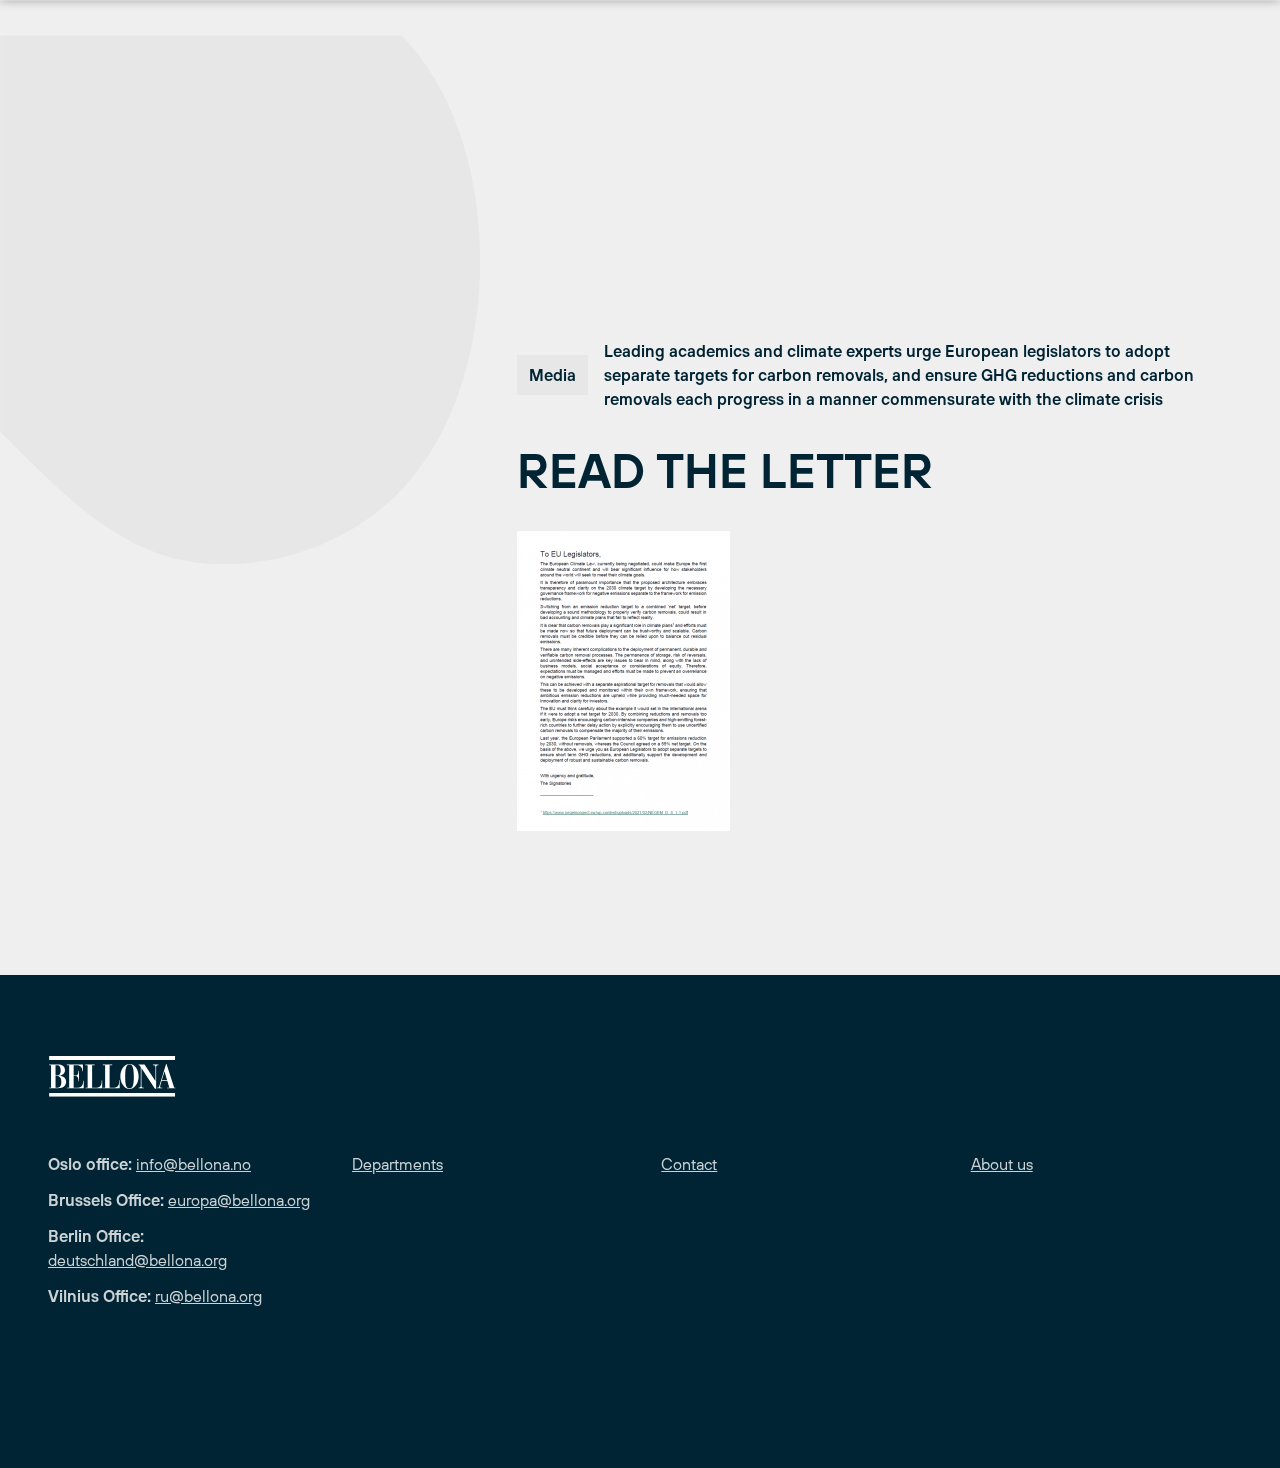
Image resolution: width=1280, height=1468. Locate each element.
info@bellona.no (193, 1164)
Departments (397, 1164)
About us (1002, 1164)
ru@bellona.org (208, 1296)
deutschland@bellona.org (137, 1260)
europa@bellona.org (239, 1200)
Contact (689, 1164)
